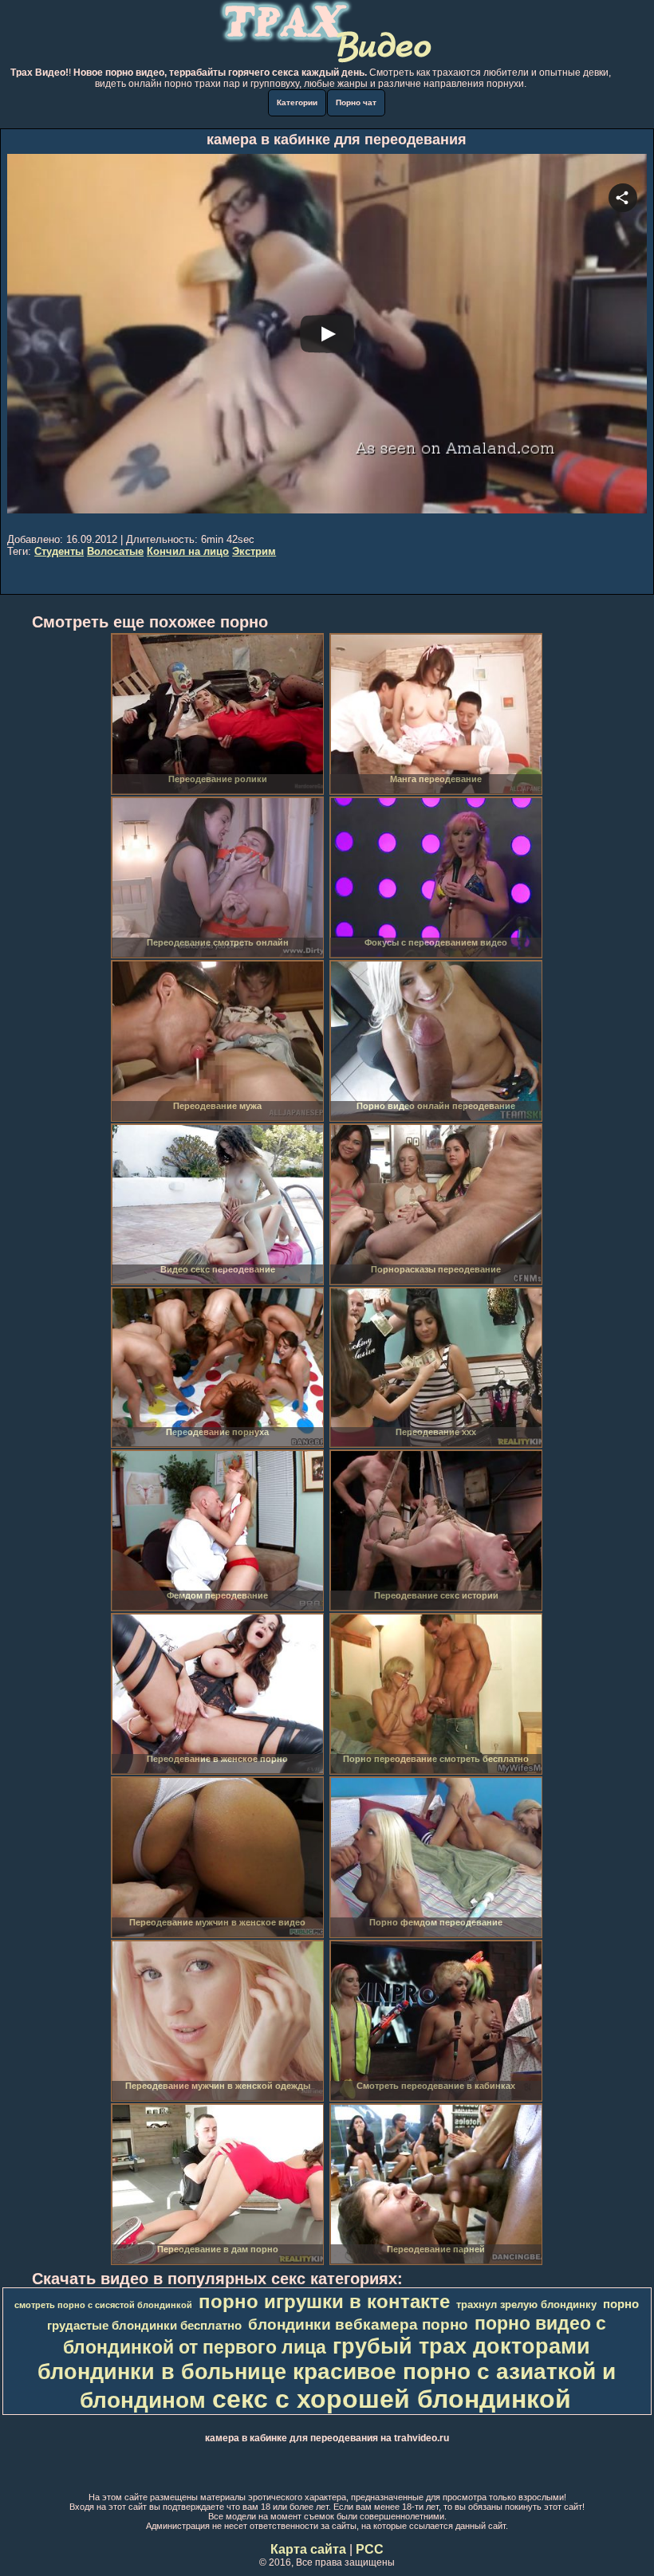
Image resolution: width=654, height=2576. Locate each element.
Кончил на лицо (188, 551)
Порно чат (356, 102)
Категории (297, 102)
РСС (370, 2549)
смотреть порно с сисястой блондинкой (103, 2305)
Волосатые (115, 551)
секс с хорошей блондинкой (392, 2399)
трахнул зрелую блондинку (526, 2305)
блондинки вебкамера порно (358, 2324)
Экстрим (254, 551)
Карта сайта (308, 2549)
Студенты (59, 551)
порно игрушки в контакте (324, 2301)
